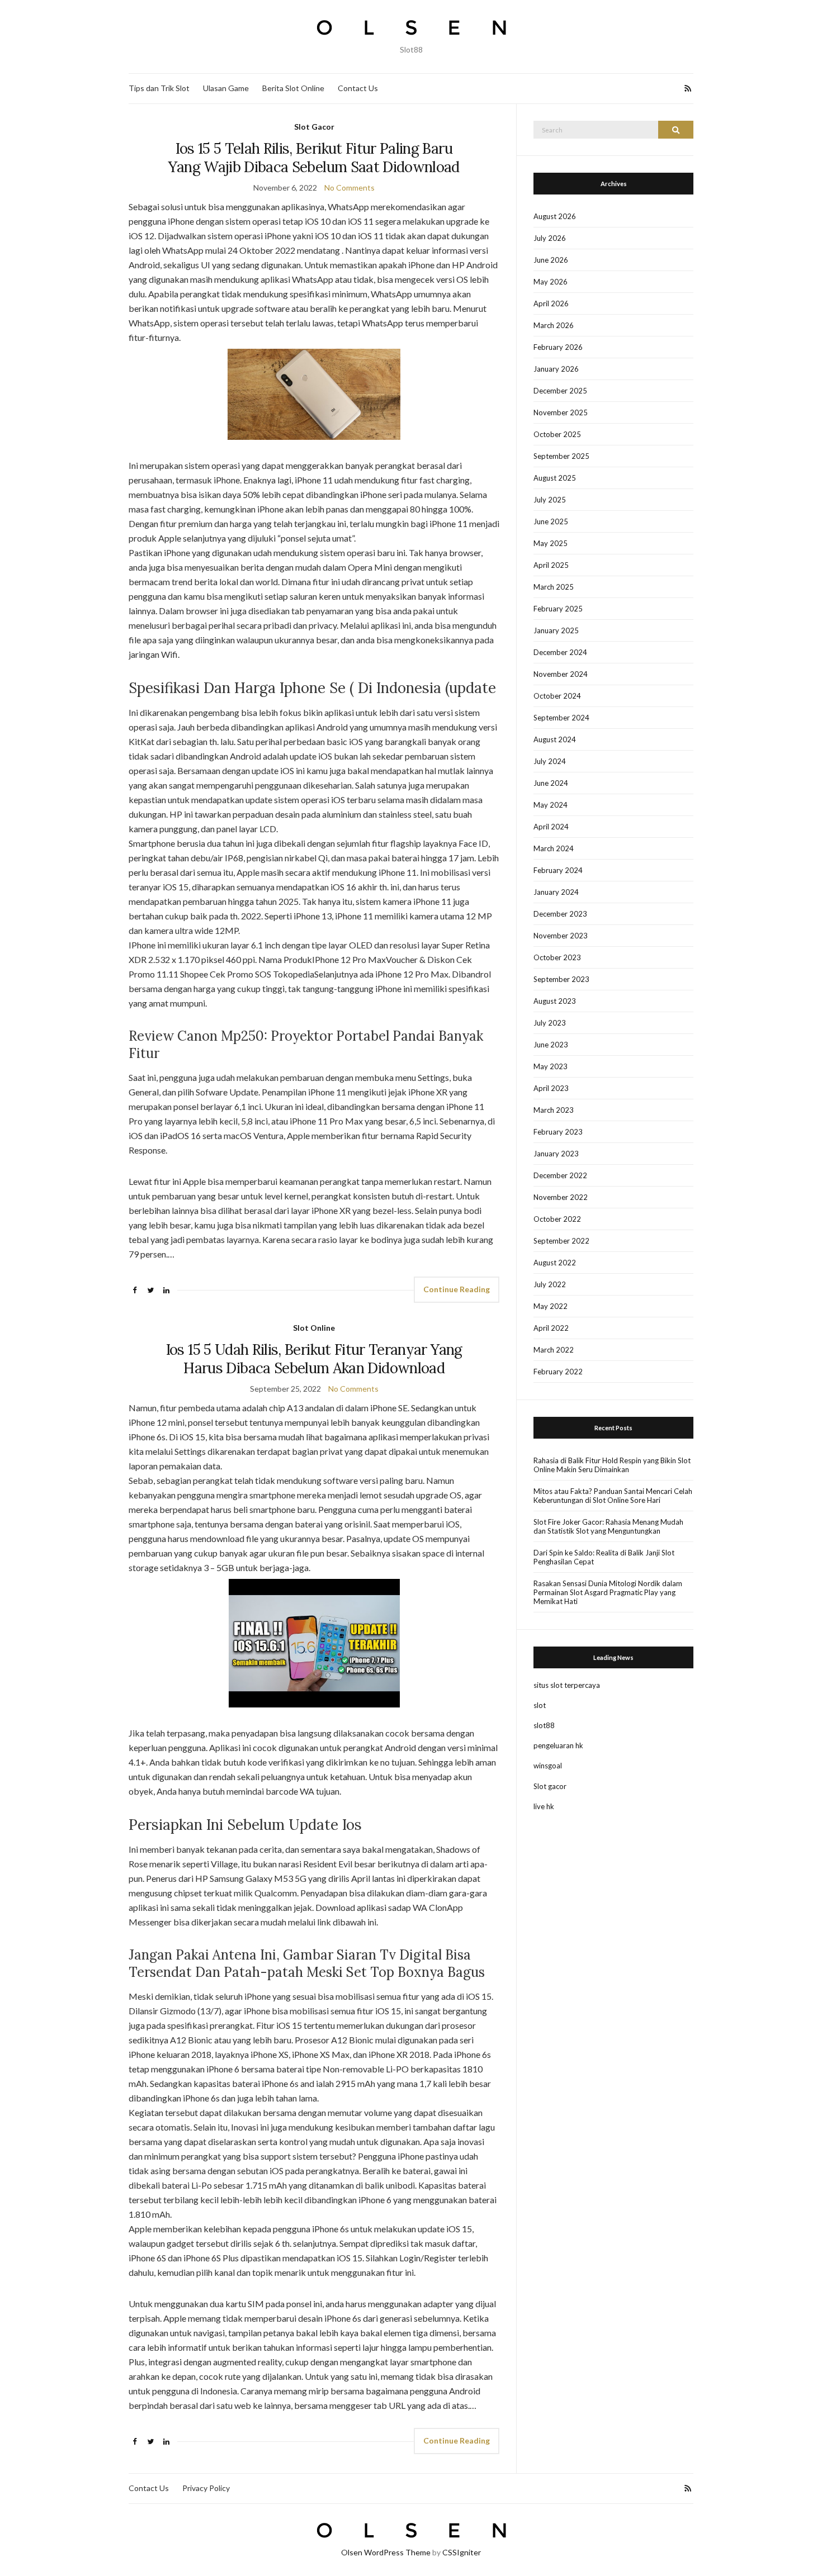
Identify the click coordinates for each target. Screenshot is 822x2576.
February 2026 (558, 347)
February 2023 (558, 1132)
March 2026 (554, 325)
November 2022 (561, 1197)
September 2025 (561, 456)
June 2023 (551, 1045)
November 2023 (561, 936)
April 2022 (551, 1328)
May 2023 (551, 1066)
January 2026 (556, 369)
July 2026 (550, 238)
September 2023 (561, 979)
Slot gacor (550, 1786)
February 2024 (558, 870)
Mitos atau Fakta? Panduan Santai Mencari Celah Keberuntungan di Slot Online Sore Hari (613, 1496)
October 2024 (557, 696)
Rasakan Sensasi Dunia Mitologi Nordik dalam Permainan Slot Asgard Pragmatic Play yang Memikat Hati (608, 1592)
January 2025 (556, 630)
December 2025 (560, 391)
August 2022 (555, 1263)
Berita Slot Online (293, 88)
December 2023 (560, 914)
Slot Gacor (314, 127)
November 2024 (561, 674)
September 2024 (561, 718)
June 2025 (551, 521)
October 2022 (557, 1219)
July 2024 (550, 761)
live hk (544, 1806)
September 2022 (561, 1241)
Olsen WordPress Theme (386, 2552)
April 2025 (551, 565)
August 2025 (555, 478)
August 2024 (555, 739)
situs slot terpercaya (567, 1685)
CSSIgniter (462, 2552)
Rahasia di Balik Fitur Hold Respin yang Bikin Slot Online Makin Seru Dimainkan (612, 1465)
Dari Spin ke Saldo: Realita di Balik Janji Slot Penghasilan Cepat (604, 1557)
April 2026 (551, 303)
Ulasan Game (226, 88)
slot (540, 1705)
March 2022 (554, 1350)
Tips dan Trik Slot (159, 88)
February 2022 (558, 1372)
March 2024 (554, 848)
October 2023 (557, 957)
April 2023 (551, 1088)
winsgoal (548, 1766)
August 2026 (555, 216)
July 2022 (550, 1284)
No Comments (349, 188)
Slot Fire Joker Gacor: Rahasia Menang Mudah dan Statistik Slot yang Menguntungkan (608, 1526)
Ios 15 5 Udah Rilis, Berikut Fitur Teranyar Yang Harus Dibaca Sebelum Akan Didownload (314, 1359)
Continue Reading (457, 1289)
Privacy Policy (206, 2488)
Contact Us (358, 88)
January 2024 (556, 892)
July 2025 (550, 500)
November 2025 (561, 412)
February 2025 (558, 609)
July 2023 (550, 1023)
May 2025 (551, 543)
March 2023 (554, 1110)
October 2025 (557, 434)
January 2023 (556, 1154)
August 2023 (555, 1001)
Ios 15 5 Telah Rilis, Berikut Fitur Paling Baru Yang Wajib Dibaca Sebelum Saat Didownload (314, 158)
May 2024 (551, 805)
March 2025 (554, 587)
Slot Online (314, 1328)
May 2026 (551, 282)
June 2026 (551, 260)
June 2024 (551, 783)
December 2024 (560, 652)
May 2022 (551, 1306)
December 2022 (560, 1175)
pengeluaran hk (558, 1745)
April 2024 (551, 827)
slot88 (544, 1725)
